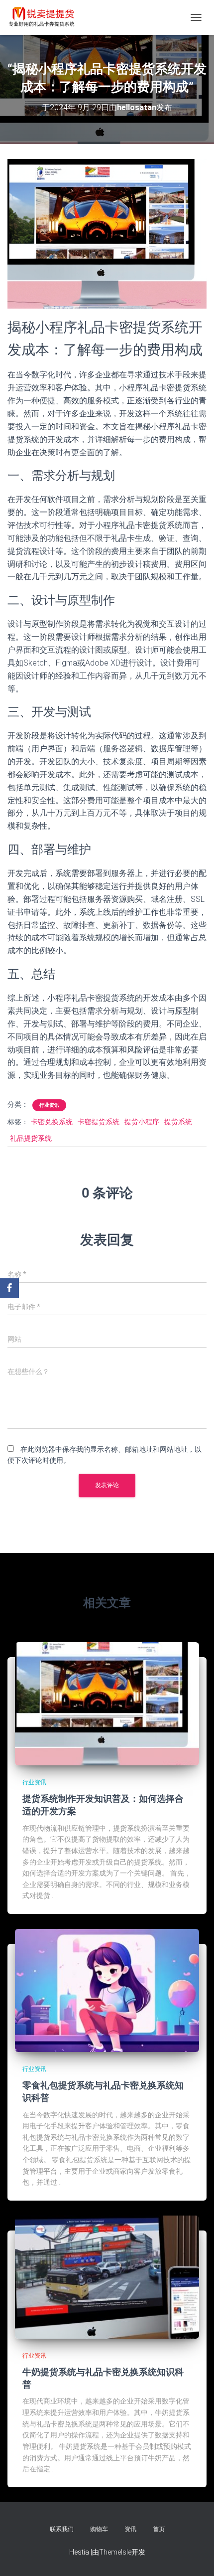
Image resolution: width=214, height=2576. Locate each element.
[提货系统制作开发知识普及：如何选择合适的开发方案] (107, 1703)
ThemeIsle (115, 2552)
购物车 (99, 2529)
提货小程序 (142, 1122)
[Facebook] (9, 1288)
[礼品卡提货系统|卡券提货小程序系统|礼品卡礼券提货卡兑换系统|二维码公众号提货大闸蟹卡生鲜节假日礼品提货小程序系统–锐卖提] (46, 17)
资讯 (130, 2529)
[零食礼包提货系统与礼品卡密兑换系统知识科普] (107, 1990)
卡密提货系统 (99, 1122)
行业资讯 (49, 1105)
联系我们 (62, 2529)
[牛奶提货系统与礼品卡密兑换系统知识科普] (107, 2276)
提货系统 (178, 1122)
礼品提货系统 (31, 1138)
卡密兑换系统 (52, 1122)
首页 (159, 2529)
